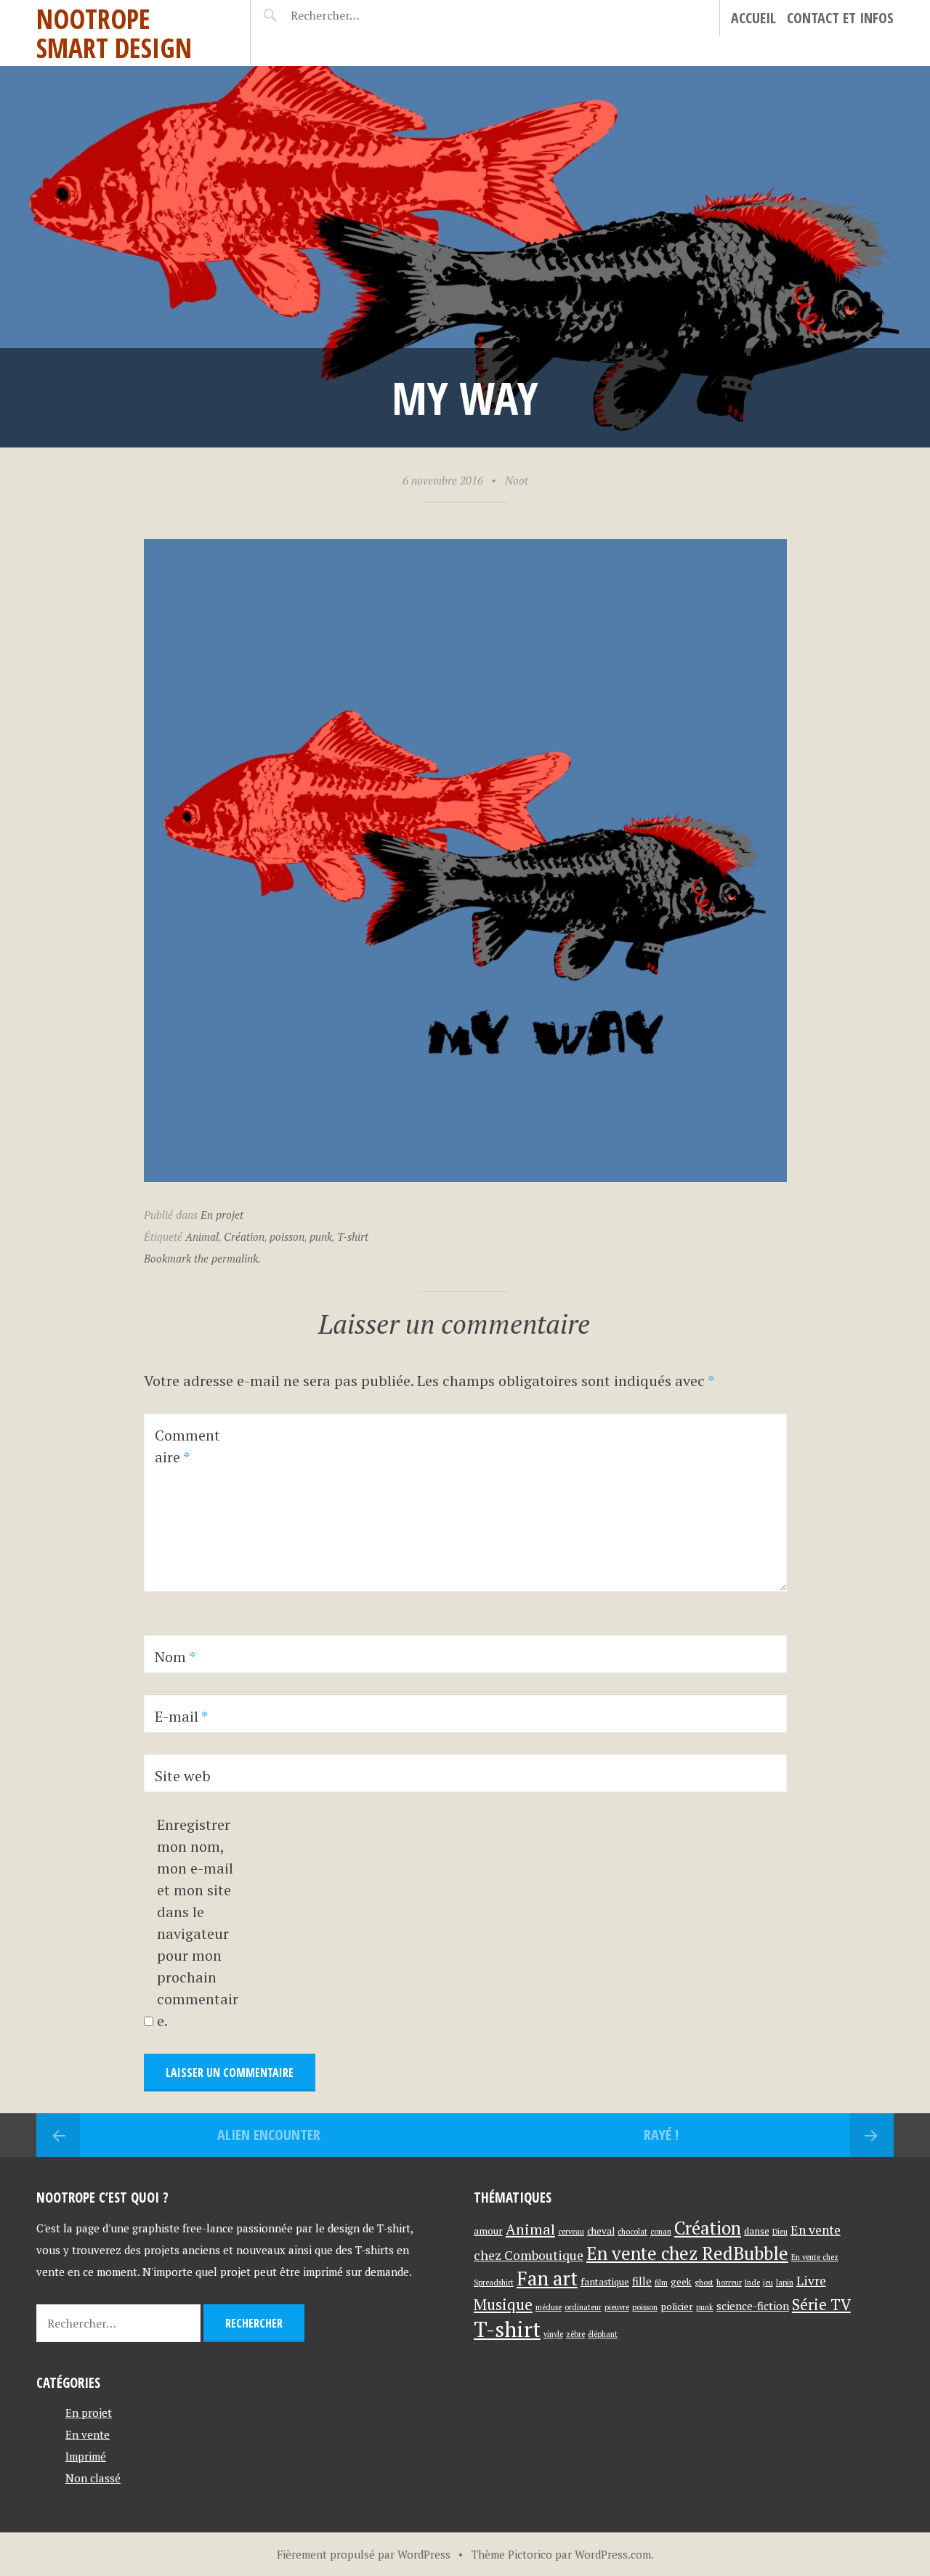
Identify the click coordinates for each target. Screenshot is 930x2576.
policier (677, 2306)
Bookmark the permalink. (202, 1258)
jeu (768, 2283)
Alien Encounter (269, 2135)
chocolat (632, 2232)
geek (681, 2282)
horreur (729, 2283)
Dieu (780, 2232)
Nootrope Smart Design (114, 33)
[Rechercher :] (351, 15)
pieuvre (617, 2307)
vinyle (553, 2334)
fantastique (605, 2282)
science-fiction (753, 2306)
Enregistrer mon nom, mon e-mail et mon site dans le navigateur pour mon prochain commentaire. (198, 1923)
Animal (202, 1236)
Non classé (93, 2478)
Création (244, 1236)
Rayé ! (661, 2135)
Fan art (547, 2279)
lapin (785, 2283)
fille (642, 2281)
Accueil (753, 18)
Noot (517, 480)
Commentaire (187, 1446)
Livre (811, 2281)
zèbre (575, 2334)
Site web (183, 1776)
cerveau (571, 2232)
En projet (222, 1215)
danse (757, 2231)
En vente (88, 2434)
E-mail (181, 1716)
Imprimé (86, 2456)
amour (488, 2231)
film (661, 2283)
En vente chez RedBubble (687, 2253)
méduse (549, 2307)
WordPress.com (613, 2554)
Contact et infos (840, 18)
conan (661, 2232)
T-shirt (353, 1236)
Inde (752, 2283)
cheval (601, 2231)
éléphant (603, 2334)
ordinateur (583, 2307)
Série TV (821, 2304)
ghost (704, 2283)
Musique (503, 2304)
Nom (175, 1657)
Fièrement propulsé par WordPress (364, 2554)
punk (321, 1236)
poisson (287, 1236)
